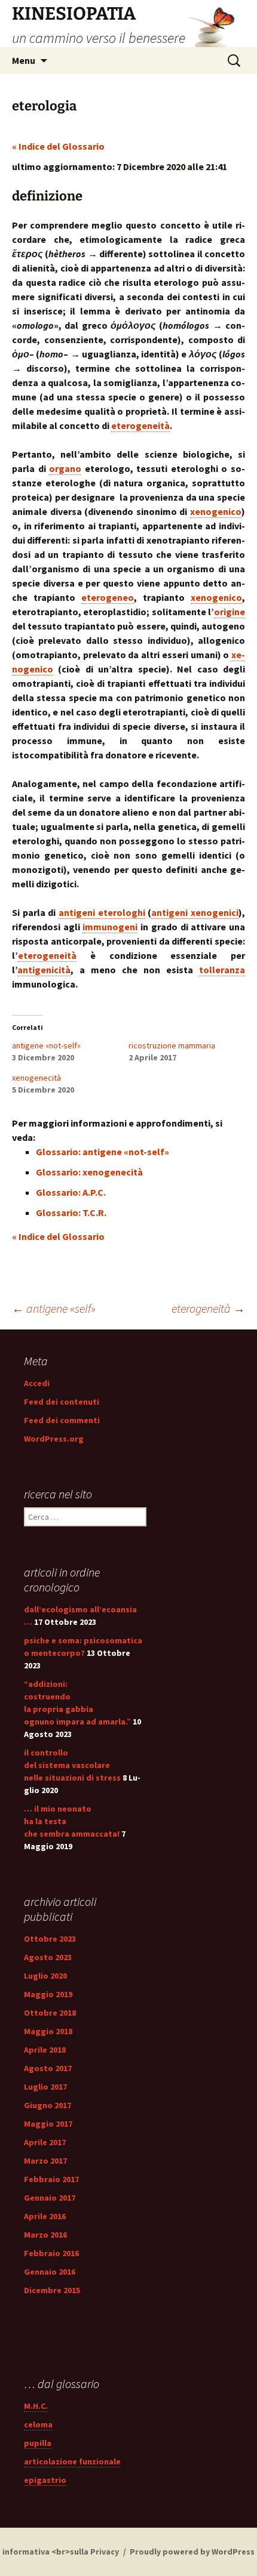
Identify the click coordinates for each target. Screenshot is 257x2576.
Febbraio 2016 (51, 2253)
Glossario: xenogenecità (89, 1172)
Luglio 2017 (45, 2087)
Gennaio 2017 (50, 2198)
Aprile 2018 (45, 2050)
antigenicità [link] (44, 970)
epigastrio (45, 2480)
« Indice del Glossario (58, 146)
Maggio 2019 (48, 1994)
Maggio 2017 (48, 2124)
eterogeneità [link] (140, 425)
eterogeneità (208, 1308)
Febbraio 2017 (51, 2179)
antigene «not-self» (46, 1045)
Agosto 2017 (48, 2068)
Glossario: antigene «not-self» (103, 1152)
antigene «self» (54, 1308)
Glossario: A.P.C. (71, 1192)
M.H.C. (36, 2406)
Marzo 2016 (45, 2235)
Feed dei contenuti (62, 1402)
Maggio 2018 (48, 2031)
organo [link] (65, 468)
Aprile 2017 (45, 2142)
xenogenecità (36, 1078)
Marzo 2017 (45, 2161)
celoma (38, 2424)
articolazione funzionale (72, 2461)
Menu (24, 60)
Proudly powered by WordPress (192, 2552)
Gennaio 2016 (50, 2272)
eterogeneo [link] (108, 597)
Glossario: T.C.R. (71, 1213)
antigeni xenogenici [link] (195, 912)
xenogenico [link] (216, 511)
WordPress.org (54, 1439)
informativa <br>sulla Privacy (61, 2552)
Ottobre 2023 (50, 1939)
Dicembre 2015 (52, 2290)
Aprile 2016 (45, 2216)
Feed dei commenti (62, 1420)
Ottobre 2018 (50, 2013)
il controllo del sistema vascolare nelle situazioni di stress (72, 1765)
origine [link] (230, 612)
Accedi (37, 1383)
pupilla (38, 2443)
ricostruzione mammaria (172, 1045)
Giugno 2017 (48, 2105)
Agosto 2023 (48, 1957)
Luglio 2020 (45, 1976)
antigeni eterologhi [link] (102, 912)
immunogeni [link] (110, 927)
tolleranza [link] (222, 970)
